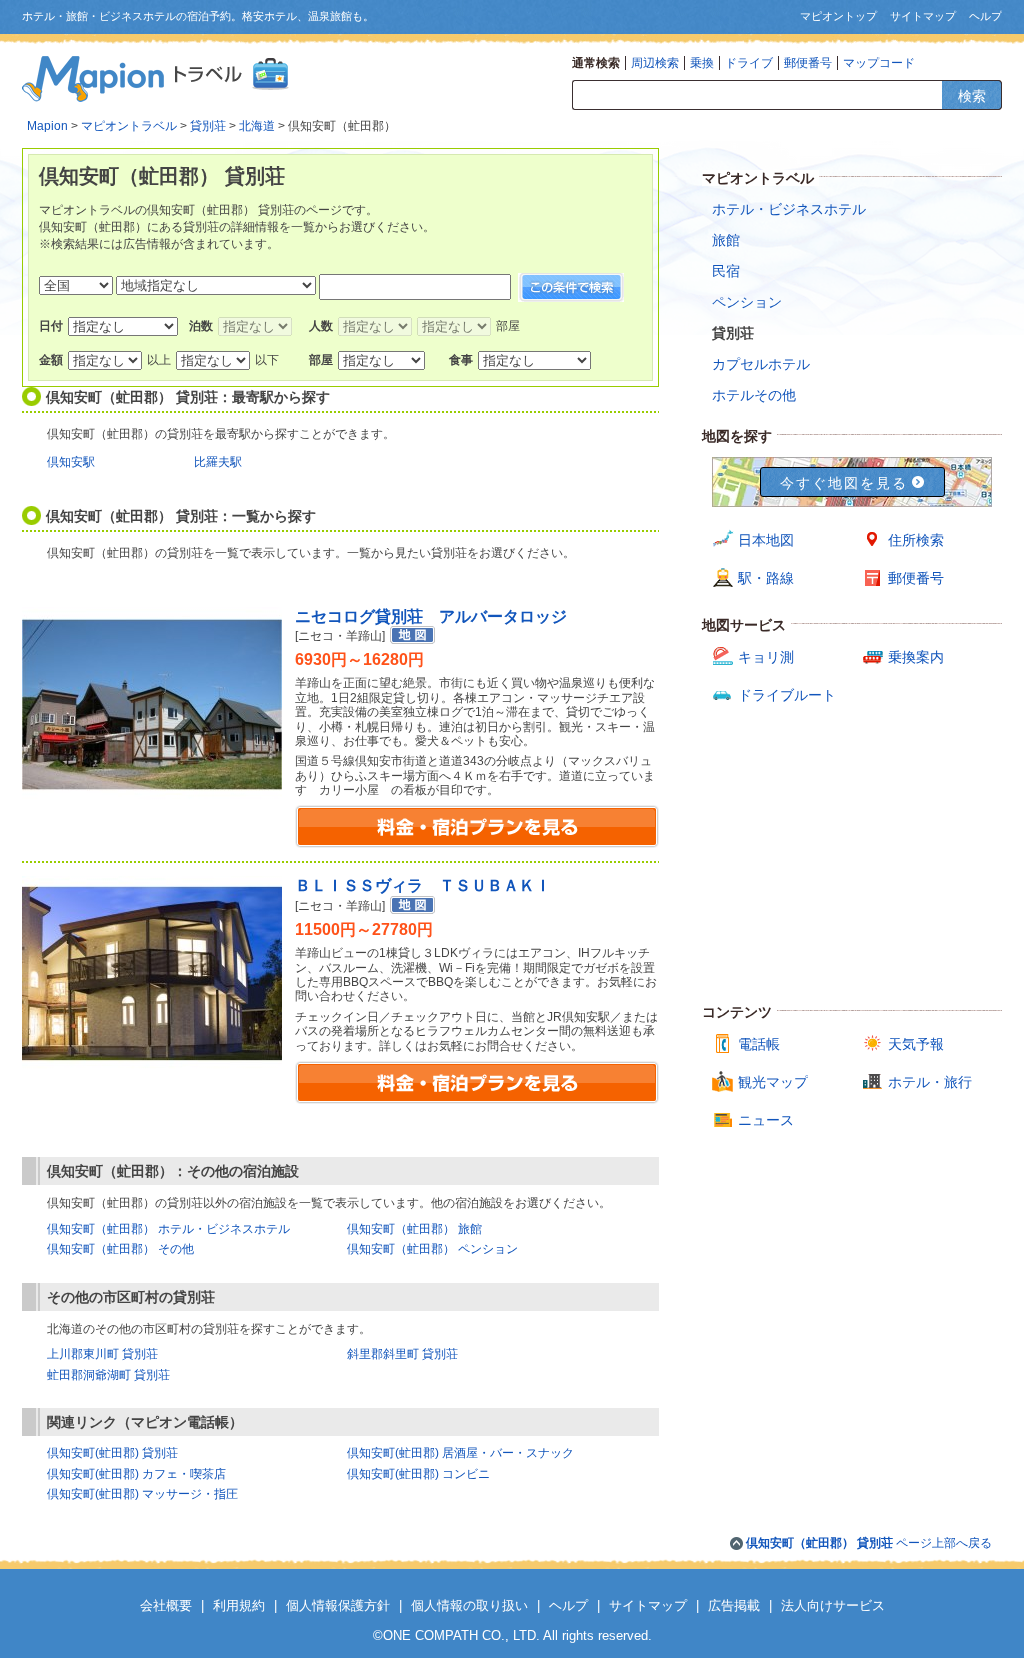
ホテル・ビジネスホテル (789, 209)
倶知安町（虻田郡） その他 (120, 1249)
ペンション (747, 302)
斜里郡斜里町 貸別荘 (402, 1354)
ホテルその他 (754, 395)
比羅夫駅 (218, 462)
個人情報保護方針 (338, 1605)
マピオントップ (838, 16)
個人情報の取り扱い (469, 1605)
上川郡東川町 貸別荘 (102, 1354)
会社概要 (166, 1605)
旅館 (726, 240)
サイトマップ (923, 16)
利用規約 (239, 1605)
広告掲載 (734, 1605)
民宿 (726, 271)
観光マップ (773, 1082)
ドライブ (749, 63)
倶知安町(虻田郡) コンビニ (418, 1474)
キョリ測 (766, 657)
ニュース (766, 1120)
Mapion (47, 126)
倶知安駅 (71, 462)
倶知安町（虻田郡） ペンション (432, 1249)
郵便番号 (808, 63)
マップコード (879, 63)
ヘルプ (985, 16)
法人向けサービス (833, 1605)
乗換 (702, 63)
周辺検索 (655, 63)
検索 (972, 96)
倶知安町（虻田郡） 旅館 (414, 1229)
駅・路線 (766, 578)
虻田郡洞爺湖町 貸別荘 (108, 1375)
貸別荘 (208, 126)
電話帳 (759, 1044)
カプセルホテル (761, 364)
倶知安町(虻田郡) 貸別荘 (112, 1453)
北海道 (257, 126)
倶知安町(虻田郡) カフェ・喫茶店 (136, 1474)
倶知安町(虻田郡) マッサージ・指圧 (142, 1494)
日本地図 (766, 540)
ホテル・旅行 (930, 1082)
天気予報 (916, 1044)
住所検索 (916, 540)
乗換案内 (916, 657)
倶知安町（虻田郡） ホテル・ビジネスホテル (168, 1229)
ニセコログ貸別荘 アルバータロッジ (431, 616)
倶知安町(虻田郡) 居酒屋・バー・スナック (460, 1453)
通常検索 (596, 63)
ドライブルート (787, 695)
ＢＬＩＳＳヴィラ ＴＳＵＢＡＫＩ (423, 885)
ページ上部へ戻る (869, 1543)
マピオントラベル (129, 126)
